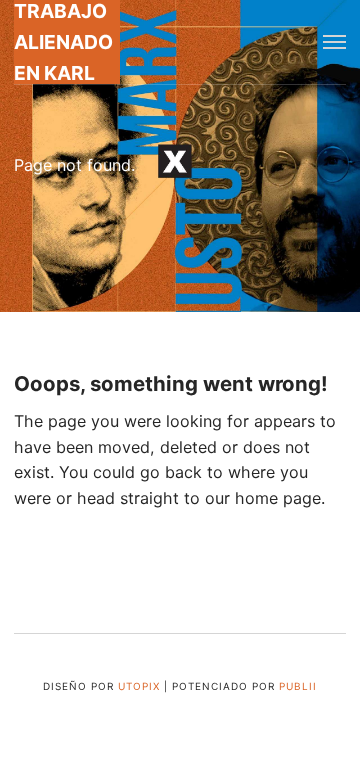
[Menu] (334, 42)
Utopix (139, 686)
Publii (298, 686)
